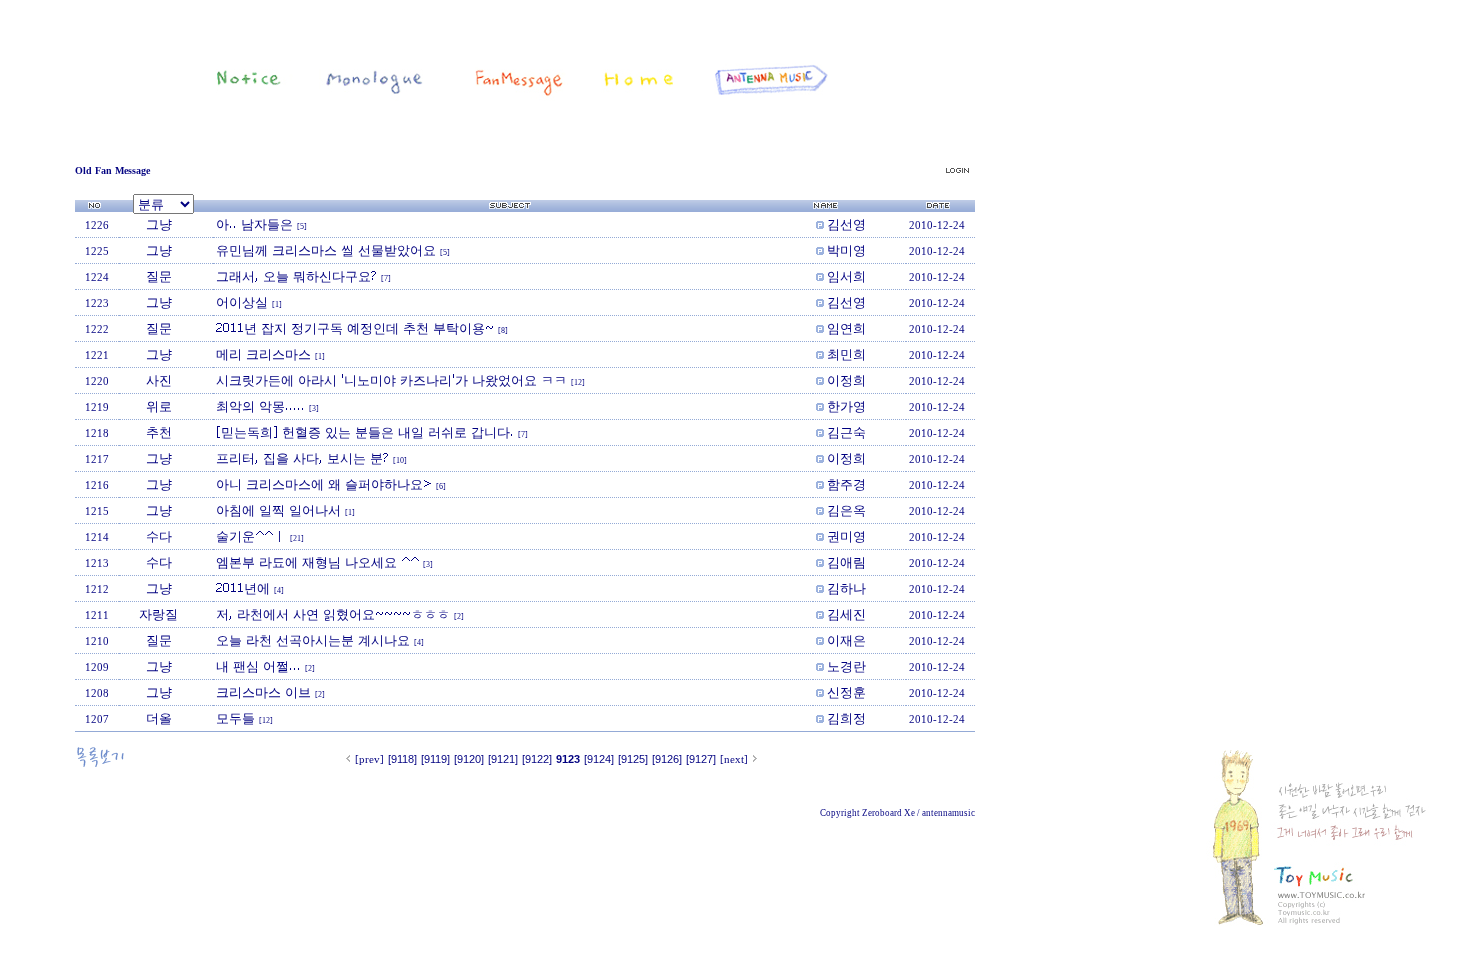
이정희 (846, 380)
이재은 (846, 640)
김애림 (846, 562)
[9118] (402, 759)
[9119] (435, 759)
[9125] (633, 759)
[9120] (469, 759)
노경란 (846, 666)
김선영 (846, 224)
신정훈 (846, 692)
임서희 (846, 276)
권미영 (846, 536)
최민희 (846, 354)
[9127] (701, 759)
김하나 (846, 588)
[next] (734, 759)
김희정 (846, 718)
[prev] (369, 759)
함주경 (846, 484)
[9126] (667, 759)
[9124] (599, 759)
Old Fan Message (112, 170)
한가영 (846, 406)
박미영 (846, 250)
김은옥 (846, 510)
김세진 (846, 614)
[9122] (537, 759)
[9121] (503, 759)
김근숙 (846, 432)
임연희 (846, 328)
